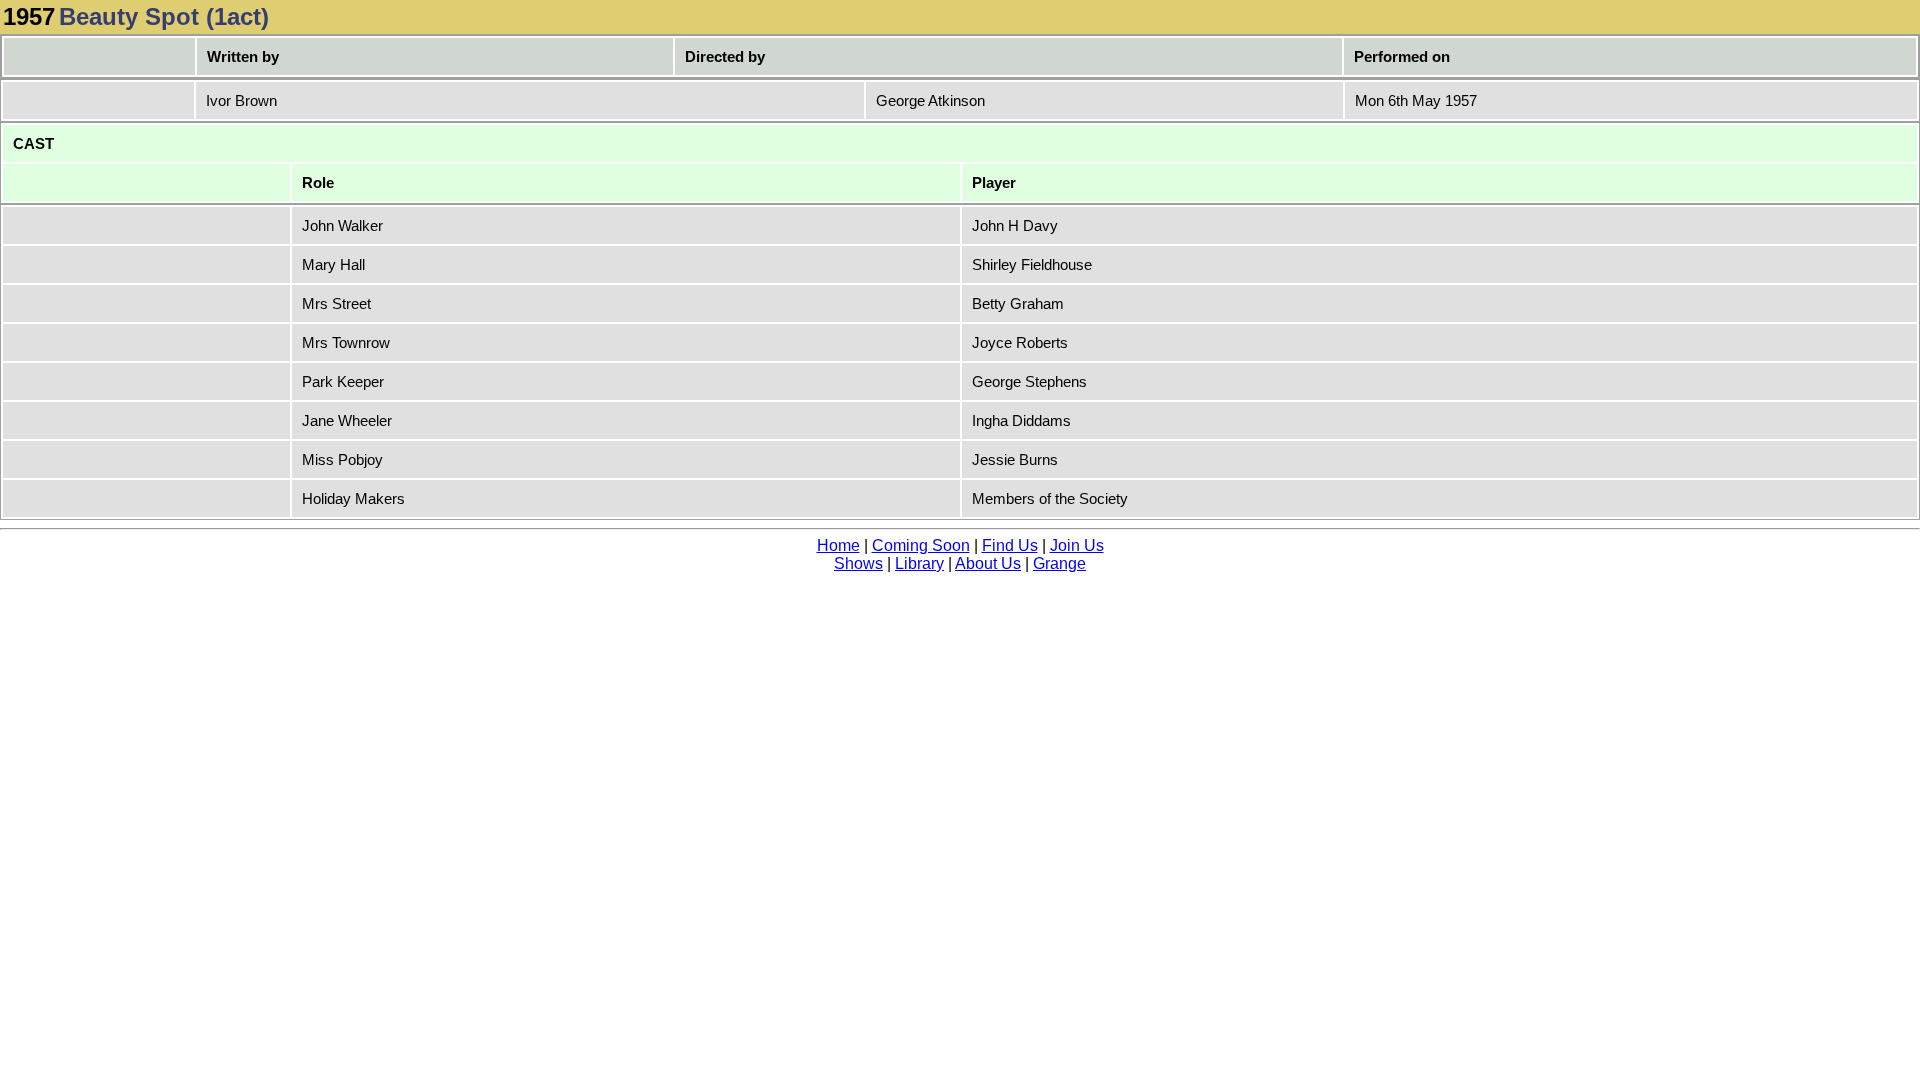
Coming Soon (921, 545)
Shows (858, 563)
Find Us (1010, 545)
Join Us (1077, 545)
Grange (1059, 563)
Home (838, 545)
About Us (988, 563)
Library (919, 563)
